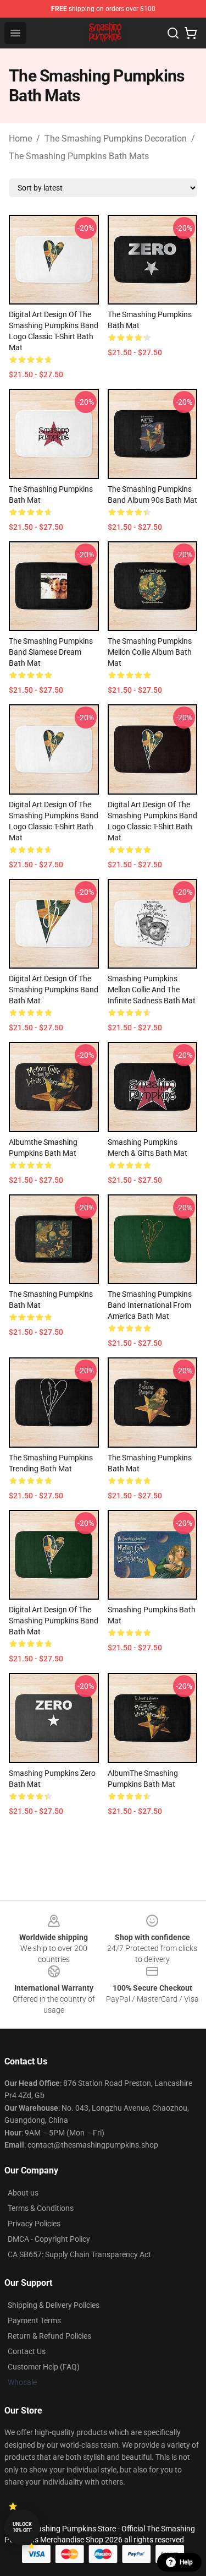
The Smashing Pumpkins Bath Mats (79, 156)
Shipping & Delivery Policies (54, 2305)
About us (23, 2193)
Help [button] (186, 2562)
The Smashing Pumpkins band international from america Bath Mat (150, 1305)
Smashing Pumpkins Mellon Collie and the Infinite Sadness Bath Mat (152, 990)
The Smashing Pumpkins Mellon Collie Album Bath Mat (150, 652)
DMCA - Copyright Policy (49, 2239)
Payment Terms (34, 2320)
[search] (173, 33)
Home (20, 138)
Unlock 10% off (22, 2527)
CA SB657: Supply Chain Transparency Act (79, 2254)
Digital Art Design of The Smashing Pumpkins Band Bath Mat (54, 990)
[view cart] (191, 33)
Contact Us (27, 2351)
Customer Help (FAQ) (44, 2367)
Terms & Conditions (41, 2208)
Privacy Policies (34, 2224)
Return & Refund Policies (49, 2336)
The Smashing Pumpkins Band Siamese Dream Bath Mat (51, 652)
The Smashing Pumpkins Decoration (116, 138)
